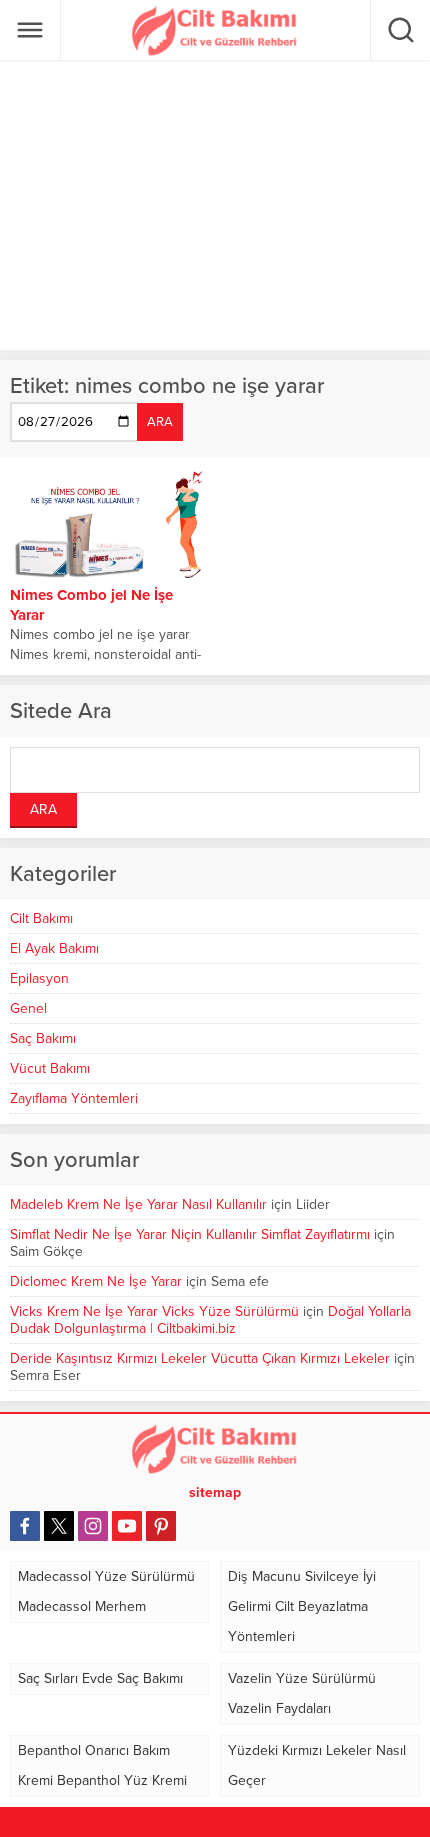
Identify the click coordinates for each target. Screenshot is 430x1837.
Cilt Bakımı (41, 918)
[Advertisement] (215, 205)
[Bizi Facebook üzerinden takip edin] (25, 1526)
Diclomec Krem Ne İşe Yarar (96, 1281)
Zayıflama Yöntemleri (74, 1098)
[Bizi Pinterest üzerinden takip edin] (161, 1526)
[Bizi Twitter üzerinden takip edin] (59, 1526)
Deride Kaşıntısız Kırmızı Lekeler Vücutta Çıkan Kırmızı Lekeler (200, 1358)
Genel (28, 1008)
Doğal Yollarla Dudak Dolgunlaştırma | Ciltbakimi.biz (210, 1320)
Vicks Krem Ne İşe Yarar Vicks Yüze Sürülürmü (154, 1311)
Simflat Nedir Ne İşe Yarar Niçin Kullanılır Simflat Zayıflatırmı (190, 1234)
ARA (160, 422)
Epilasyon (39, 978)
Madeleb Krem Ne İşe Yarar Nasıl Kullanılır (138, 1204)
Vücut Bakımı (50, 1068)
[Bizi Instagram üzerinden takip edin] (93, 1526)
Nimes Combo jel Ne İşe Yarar (91, 605)
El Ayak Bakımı (54, 948)
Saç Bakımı (43, 1038)
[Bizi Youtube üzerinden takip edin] (127, 1526)
